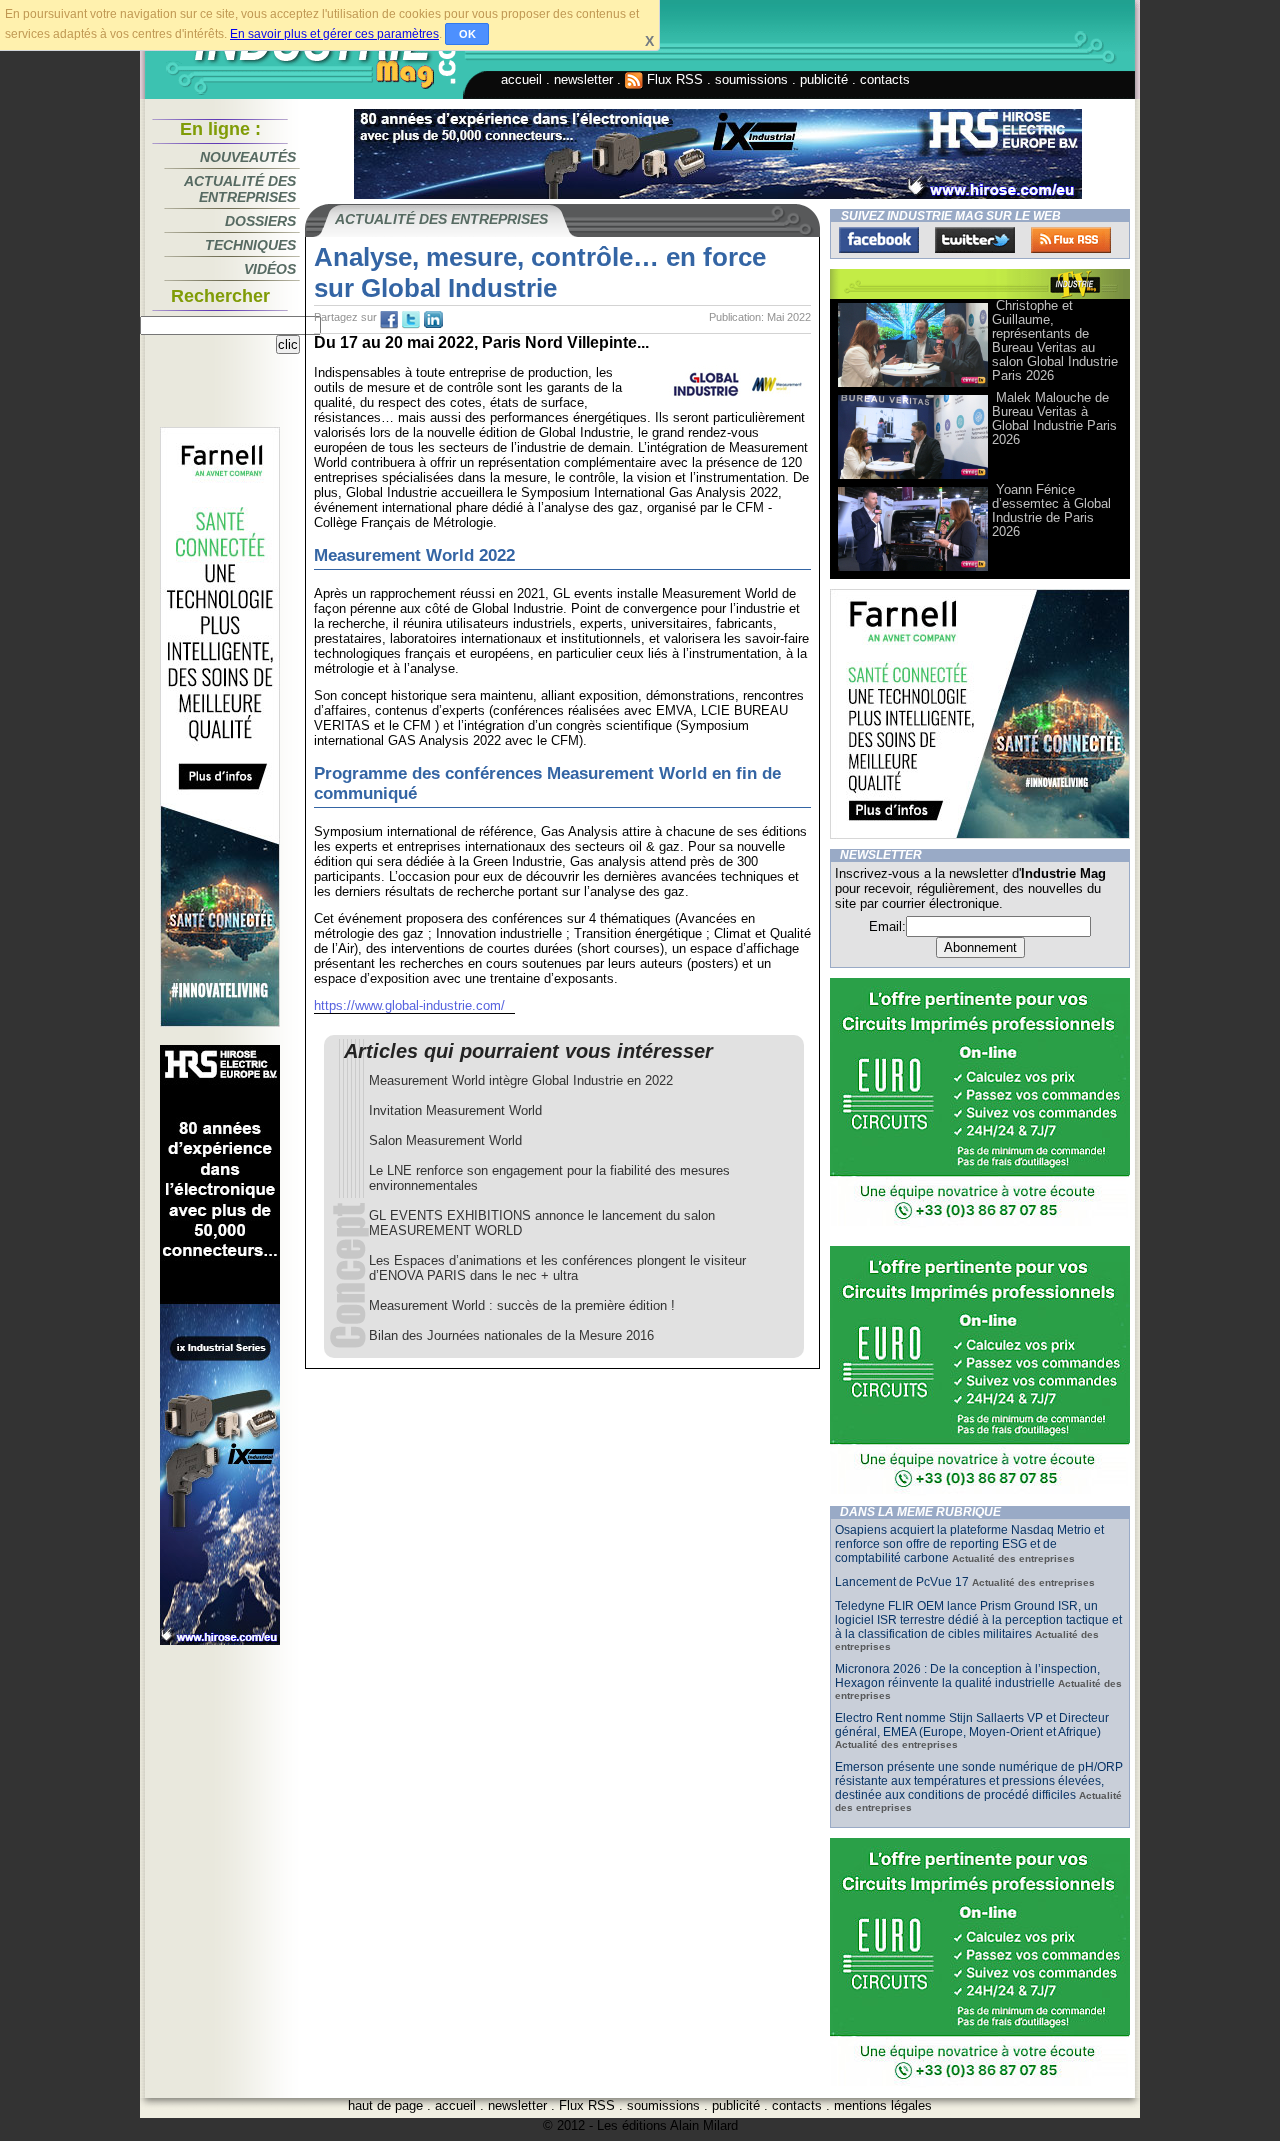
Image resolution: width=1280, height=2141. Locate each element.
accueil (521, 79)
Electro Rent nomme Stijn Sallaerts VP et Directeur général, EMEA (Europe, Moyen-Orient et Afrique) (972, 1725)
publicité (824, 79)
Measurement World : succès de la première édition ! (522, 1305)
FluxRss (1071, 240)
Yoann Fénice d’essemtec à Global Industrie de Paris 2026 (1051, 510)
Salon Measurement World (445, 1140)
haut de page (385, 2105)
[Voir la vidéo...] (913, 385)
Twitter (975, 240)
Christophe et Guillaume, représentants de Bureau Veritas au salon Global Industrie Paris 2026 (1055, 340)
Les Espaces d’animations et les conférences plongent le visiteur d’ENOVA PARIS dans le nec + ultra (557, 1268)
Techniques (250, 245)
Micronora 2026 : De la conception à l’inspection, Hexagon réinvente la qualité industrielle (967, 1676)
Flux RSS (673, 79)
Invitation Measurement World (455, 1110)
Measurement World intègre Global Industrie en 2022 (521, 1080)
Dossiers (260, 221)
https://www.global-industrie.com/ (409, 1005)
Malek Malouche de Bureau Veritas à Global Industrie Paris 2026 (1054, 418)
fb (389, 320)
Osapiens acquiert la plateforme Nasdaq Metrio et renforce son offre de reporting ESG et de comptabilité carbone (969, 1544)
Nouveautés (248, 157)
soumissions (751, 79)
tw (411, 320)
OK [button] (467, 34)
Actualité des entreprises (240, 189)
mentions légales (883, 2105)
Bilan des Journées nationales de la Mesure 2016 (511, 1335)
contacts (885, 79)
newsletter (583, 79)
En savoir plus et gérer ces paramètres (334, 34)
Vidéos (270, 269)
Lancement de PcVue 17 (902, 1582)
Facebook (879, 240)
